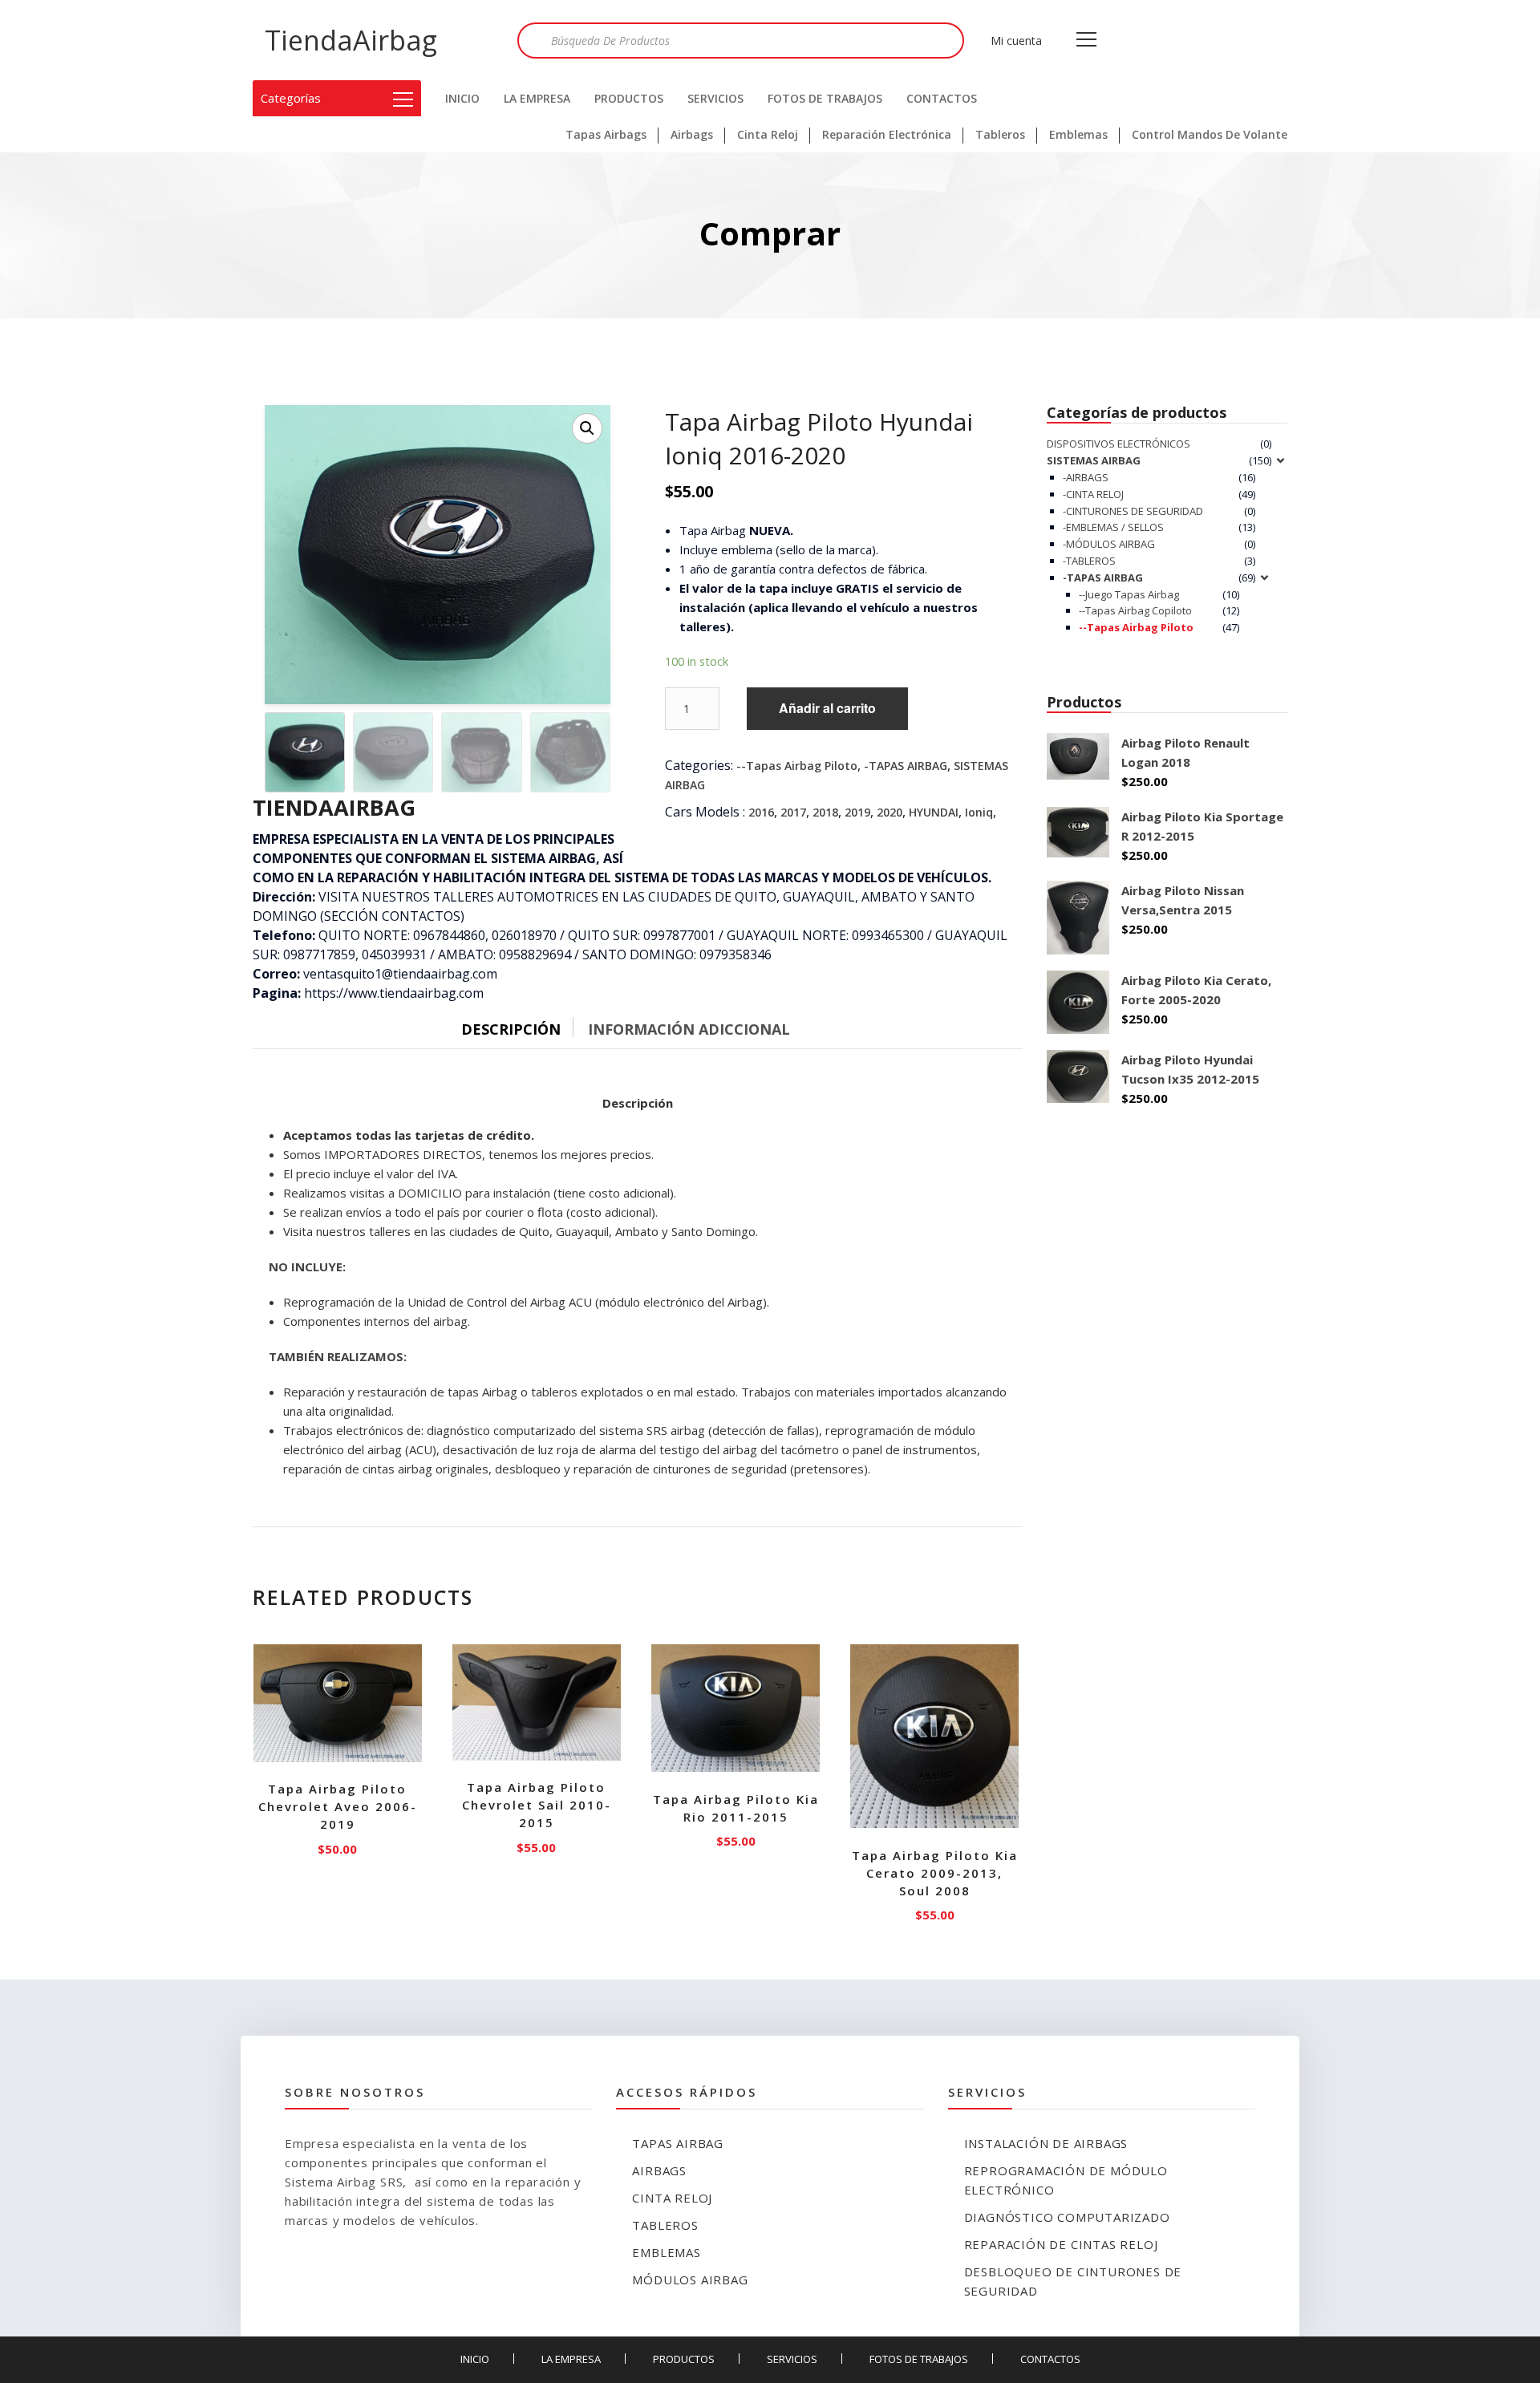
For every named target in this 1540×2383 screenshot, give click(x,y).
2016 (761, 812)
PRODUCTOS (629, 98)
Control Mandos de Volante (1210, 134)
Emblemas (1078, 134)
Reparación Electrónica (887, 134)
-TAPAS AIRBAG (906, 766)
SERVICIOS (715, 98)
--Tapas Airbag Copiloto (1135, 610)
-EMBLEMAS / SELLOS (1113, 527)
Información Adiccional (689, 1029)
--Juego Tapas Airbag (1129, 594)
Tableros (1000, 134)
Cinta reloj (672, 2198)
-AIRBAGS (1086, 477)
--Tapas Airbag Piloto (797, 766)
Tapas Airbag (678, 2143)
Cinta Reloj (768, 134)
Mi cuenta (1016, 41)
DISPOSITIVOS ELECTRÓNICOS (1119, 444)
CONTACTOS (942, 98)
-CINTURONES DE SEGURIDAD (1133, 511)
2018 (825, 812)
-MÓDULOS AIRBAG (1109, 544)
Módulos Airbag (690, 2280)
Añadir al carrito (827, 708)
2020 (890, 812)
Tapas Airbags (606, 134)
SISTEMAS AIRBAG (1094, 460)
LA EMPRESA (537, 98)
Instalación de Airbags (1046, 2143)
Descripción (511, 1029)
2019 (857, 812)
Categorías (291, 98)
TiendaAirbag (351, 40)
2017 (793, 812)
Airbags (692, 134)
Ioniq (979, 812)
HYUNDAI (934, 812)
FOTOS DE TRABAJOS (825, 98)
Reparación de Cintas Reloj (1061, 2244)
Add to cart (338, 1845)
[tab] (523, 1025)
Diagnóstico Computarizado (1067, 2217)
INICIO (462, 98)
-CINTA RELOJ (1093, 494)
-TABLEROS (1089, 561)
